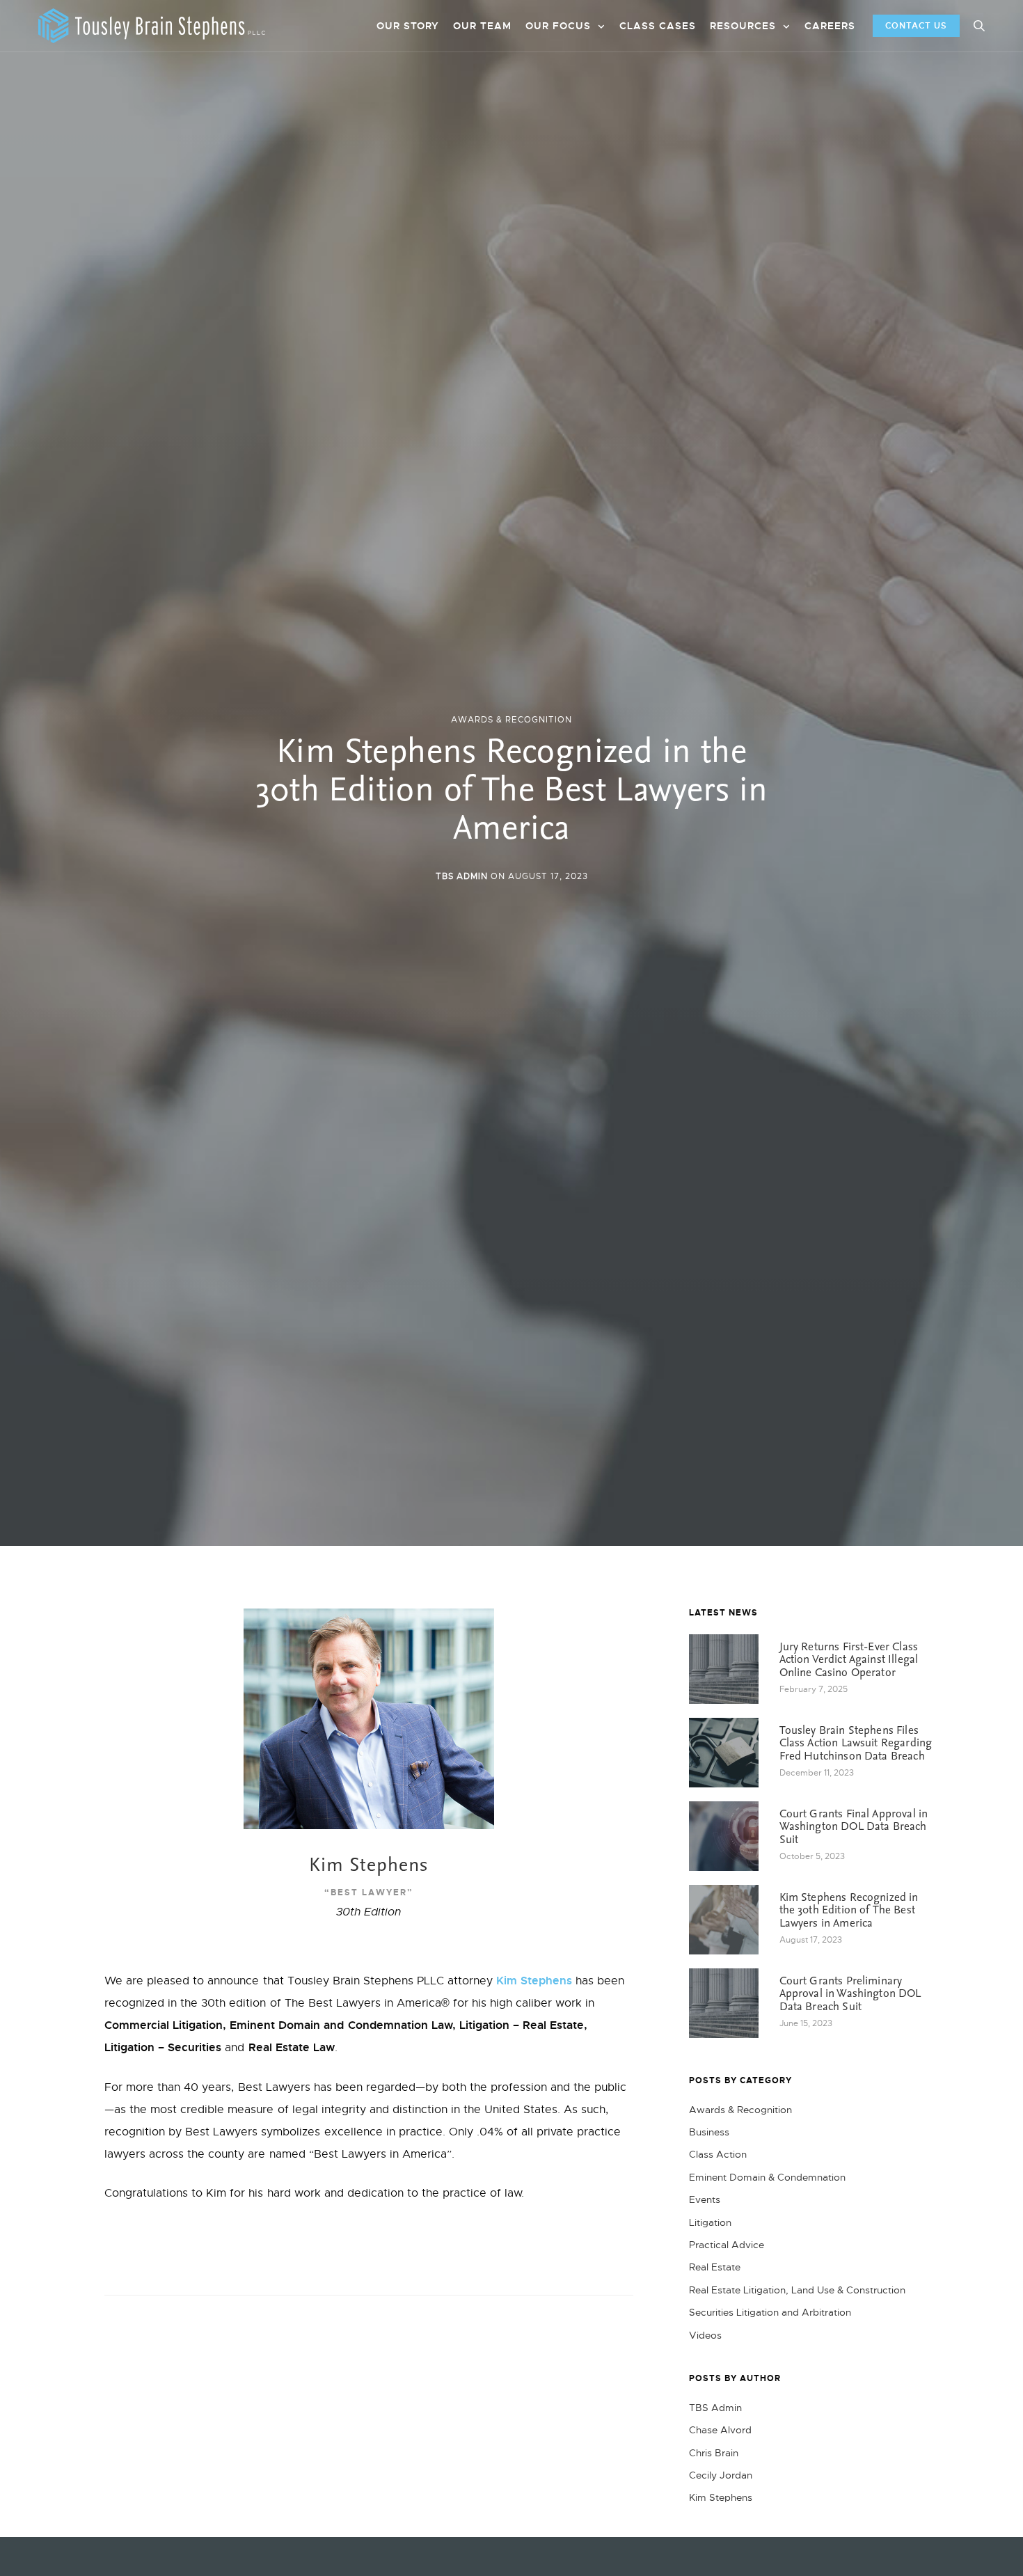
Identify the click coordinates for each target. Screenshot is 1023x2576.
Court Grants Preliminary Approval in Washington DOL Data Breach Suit (850, 1994)
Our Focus (558, 26)
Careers (830, 26)
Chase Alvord (720, 2430)
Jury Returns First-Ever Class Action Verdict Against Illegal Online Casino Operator (849, 1660)
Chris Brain (714, 2453)
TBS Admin (462, 876)
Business (709, 2132)
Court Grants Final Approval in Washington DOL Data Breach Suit (854, 1827)
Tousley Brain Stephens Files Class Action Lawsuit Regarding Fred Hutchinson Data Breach (856, 1744)
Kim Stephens (534, 1981)
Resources (743, 26)
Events (705, 2199)
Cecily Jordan (721, 2475)
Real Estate (715, 2267)
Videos (705, 2335)
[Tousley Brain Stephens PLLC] (152, 26)
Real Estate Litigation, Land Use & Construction (797, 2290)
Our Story (408, 26)
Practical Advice (727, 2245)
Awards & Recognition (511, 720)
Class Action (718, 2154)
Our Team (482, 26)
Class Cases (658, 26)
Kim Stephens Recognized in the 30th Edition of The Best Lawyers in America (849, 1911)
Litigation (710, 2222)
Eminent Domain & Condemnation (767, 2177)
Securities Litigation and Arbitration (770, 2312)
